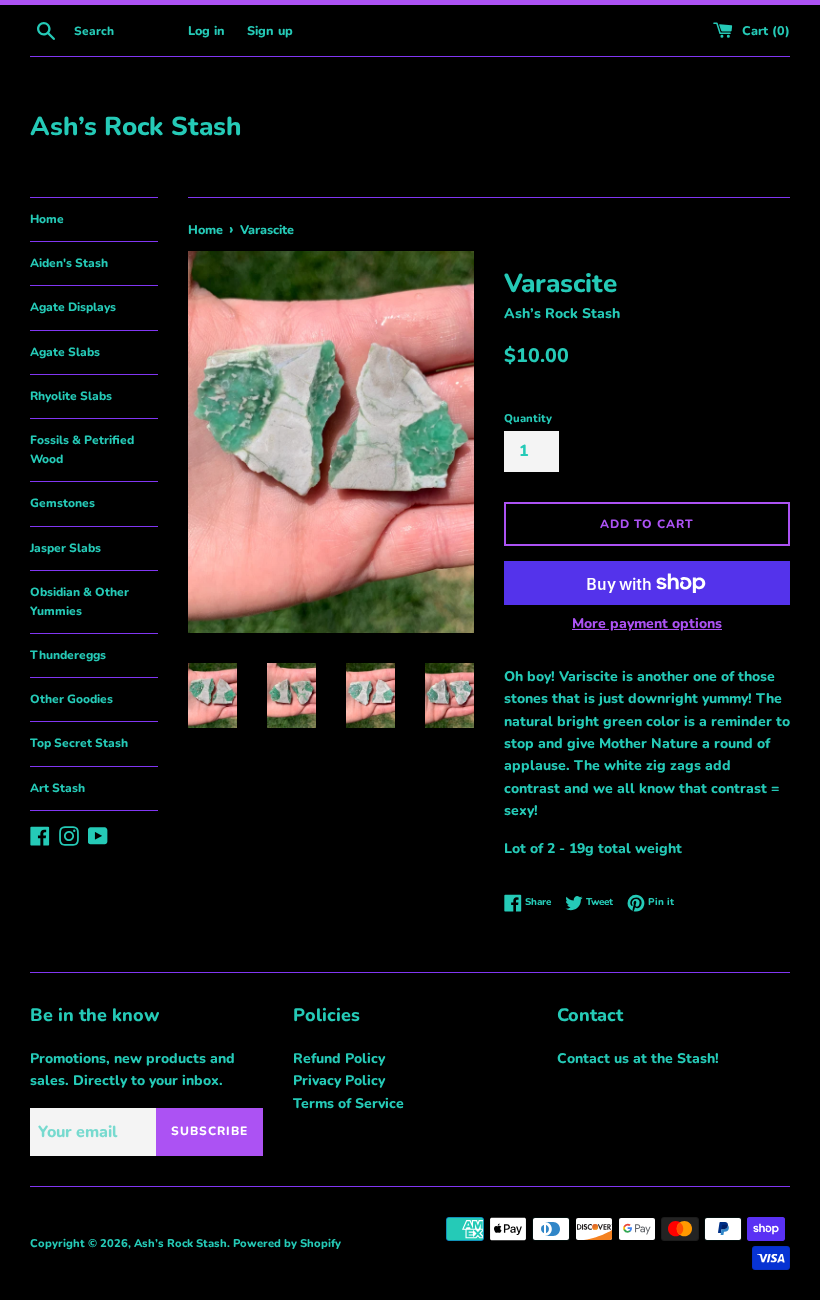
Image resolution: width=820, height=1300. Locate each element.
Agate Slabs (65, 352)
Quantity (528, 418)
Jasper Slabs (65, 548)
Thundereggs (68, 655)
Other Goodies (71, 699)
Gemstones (62, 503)
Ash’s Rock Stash (135, 126)
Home (47, 219)
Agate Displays (73, 307)
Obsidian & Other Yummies (79, 601)
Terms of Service (348, 1103)
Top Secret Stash (79, 743)
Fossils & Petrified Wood (82, 449)
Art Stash (57, 788)
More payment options (647, 623)
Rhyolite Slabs (71, 396)
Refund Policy (339, 1058)
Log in (206, 30)
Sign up (270, 30)
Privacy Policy (339, 1080)
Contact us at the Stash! (638, 1058)
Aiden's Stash (69, 263)
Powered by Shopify (287, 1243)
